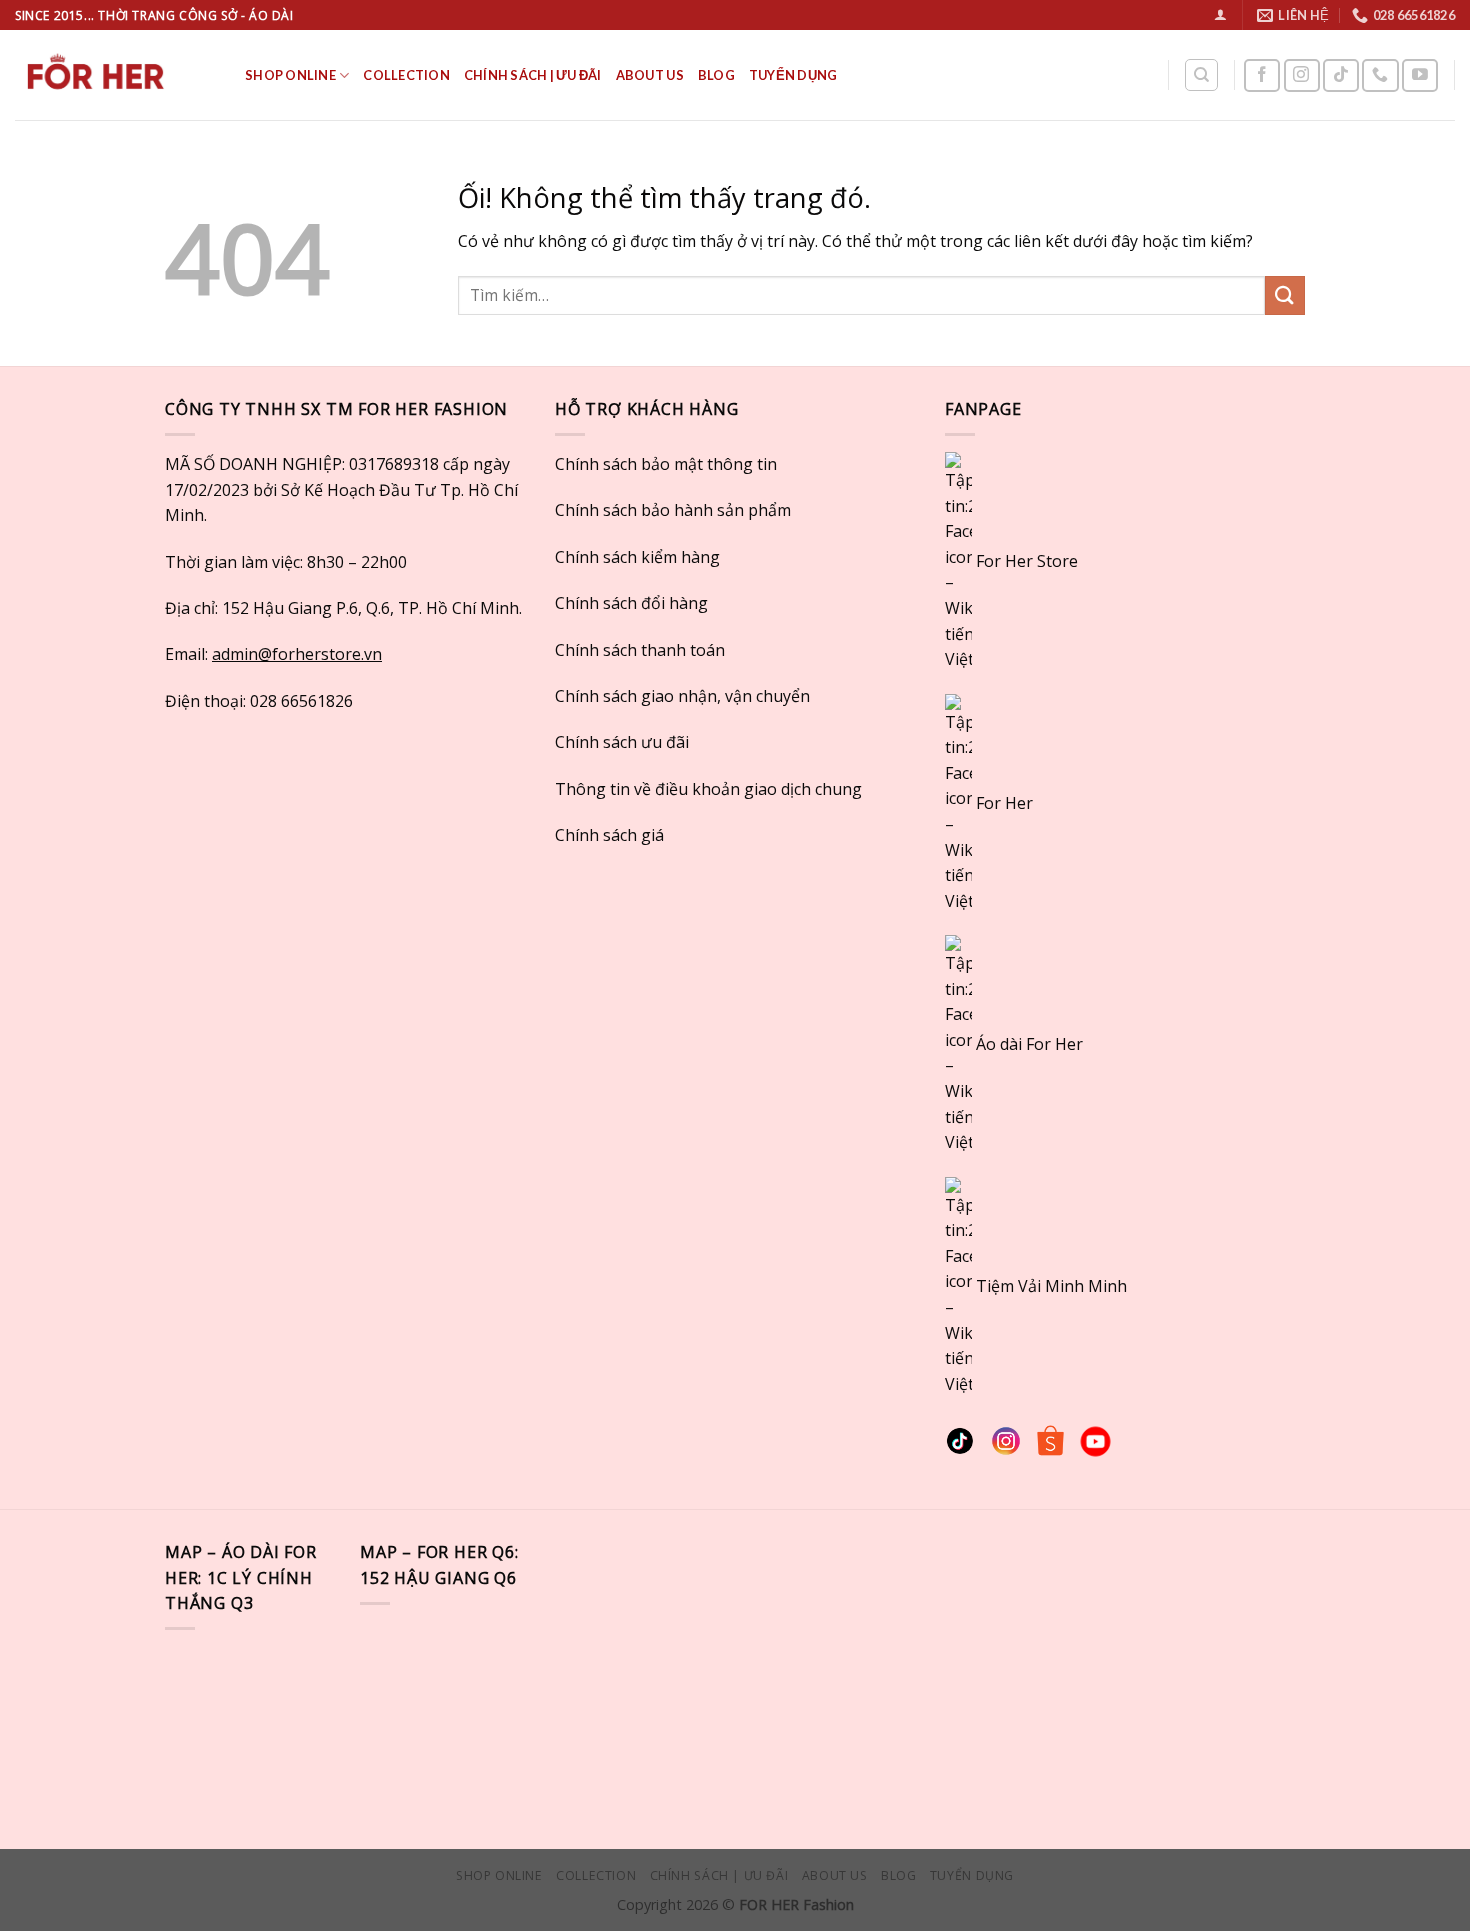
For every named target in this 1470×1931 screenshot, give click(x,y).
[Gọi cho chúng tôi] (1380, 75)
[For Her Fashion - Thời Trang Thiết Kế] (115, 75)
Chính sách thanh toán (640, 650)
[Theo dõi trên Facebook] (1262, 75)
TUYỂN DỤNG (793, 75)
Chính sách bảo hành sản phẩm (673, 510)
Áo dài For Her (1029, 1044)
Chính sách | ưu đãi (533, 75)
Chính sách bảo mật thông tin (666, 464)
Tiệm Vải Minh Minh (1051, 1285)
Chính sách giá (609, 835)
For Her (1004, 802)
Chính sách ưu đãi (622, 742)
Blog (716, 75)
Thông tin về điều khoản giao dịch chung (708, 789)
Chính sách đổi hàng (631, 603)
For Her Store (1025, 561)
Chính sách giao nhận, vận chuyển (682, 696)
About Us (650, 75)
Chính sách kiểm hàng (637, 557)
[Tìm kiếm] (1201, 75)
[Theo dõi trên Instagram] (1302, 75)
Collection (406, 75)
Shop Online (290, 75)
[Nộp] (1285, 295)
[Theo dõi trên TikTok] (1341, 75)
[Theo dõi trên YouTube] (1420, 75)
